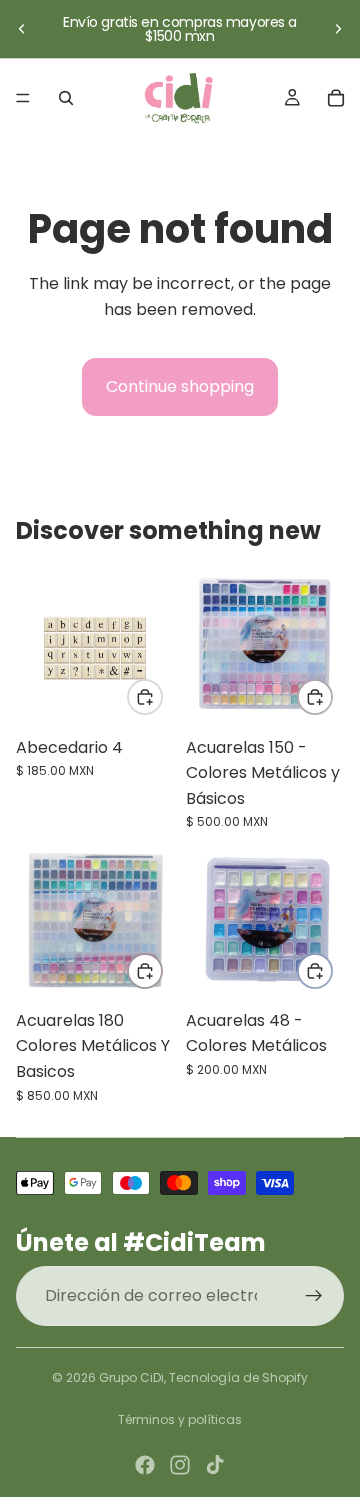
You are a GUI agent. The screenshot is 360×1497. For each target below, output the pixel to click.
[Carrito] (336, 98)
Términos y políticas (180, 1419)
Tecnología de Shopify (238, 1377)
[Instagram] (180, 1465)
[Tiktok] (215, 1465)
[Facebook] (145, 1465)
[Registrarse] (314, 1296)
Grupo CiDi (131, 1377)
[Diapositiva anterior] (22, 29)
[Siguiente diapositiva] (338, 29)
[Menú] (23, 98)
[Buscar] (66, 98)
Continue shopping (180, 386)
